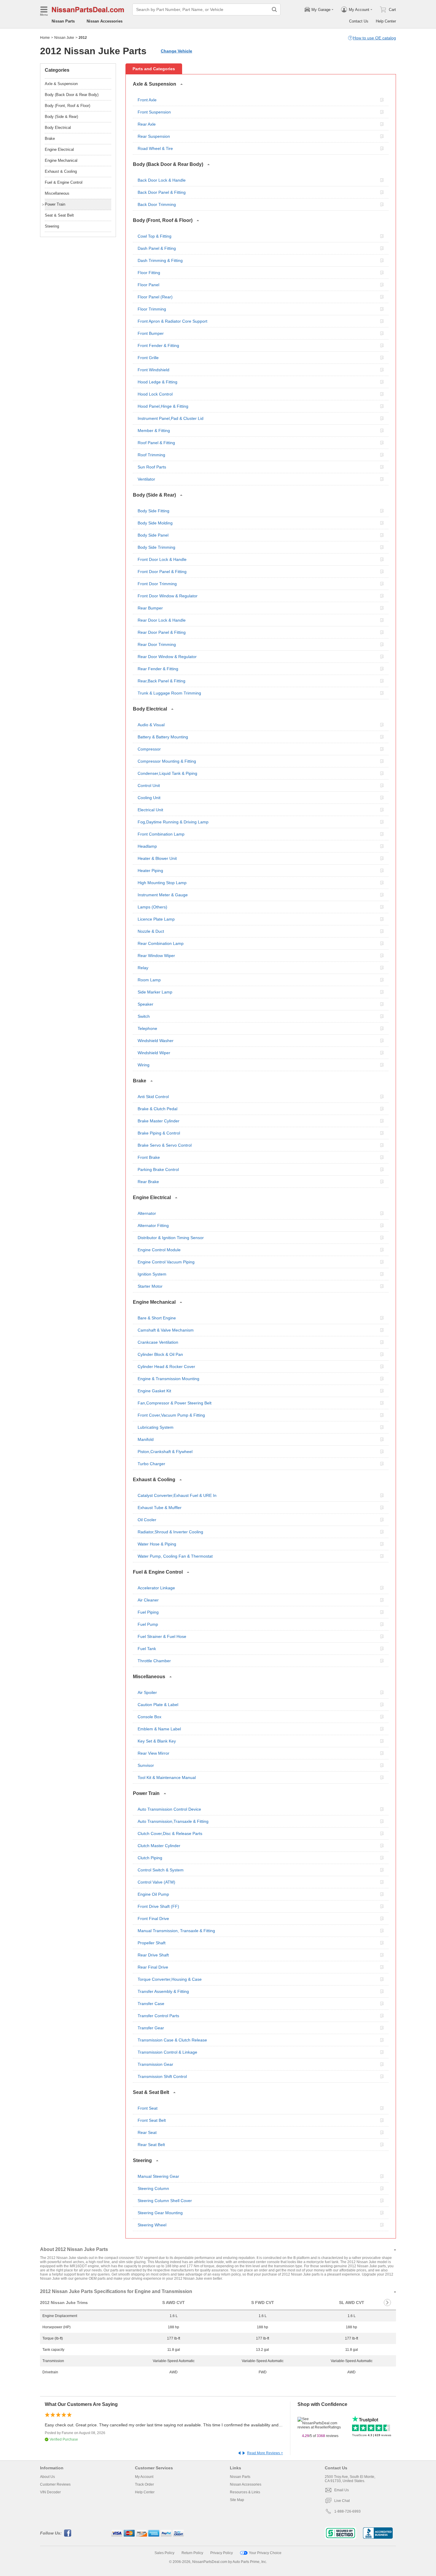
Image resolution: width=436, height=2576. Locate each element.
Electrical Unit (150, 810)
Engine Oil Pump (153, 1894)
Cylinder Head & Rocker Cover (166, 1367)
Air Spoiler (147, 1692)
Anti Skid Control (153, 1097)
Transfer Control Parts (158, 2016)
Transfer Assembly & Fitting (163, 1991)
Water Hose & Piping (157, 1544)
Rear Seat (147, 2132)
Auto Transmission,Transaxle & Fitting (173, 1821)
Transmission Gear (155, 2064)
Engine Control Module (159, 1250)
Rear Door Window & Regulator (167, 657)
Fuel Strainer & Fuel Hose (162, 1636)
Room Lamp (149, 980)
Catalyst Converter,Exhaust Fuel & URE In (177, 1495)
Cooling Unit (149, 798)
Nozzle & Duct (151, 931)
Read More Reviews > (265, 2453)
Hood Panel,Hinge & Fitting (163, 406)
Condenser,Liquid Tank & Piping (167, 773)
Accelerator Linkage (156, 1588)
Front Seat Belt (152, 2120)
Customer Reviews (55, 2484)
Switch (144, 1016)
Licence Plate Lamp (156, 919)
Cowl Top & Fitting (155, 236)
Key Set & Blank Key (157, 1741)
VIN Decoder (50, 2492)
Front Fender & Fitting (158, 345)
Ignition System (152, 1274)
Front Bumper (151, 333)
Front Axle (147, 100)
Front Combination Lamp (161, 834)
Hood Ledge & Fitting (157, 382)
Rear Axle (147, 124)
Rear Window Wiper (156, 956)
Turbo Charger (151, 1464)
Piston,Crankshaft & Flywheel (165, 1452)
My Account (144, 2477)
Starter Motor (150, 1286)
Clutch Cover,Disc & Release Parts (170, 1833)
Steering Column (153, 2188)
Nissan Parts (63, 21)
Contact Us (359, 21)
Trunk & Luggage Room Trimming (169, 693)
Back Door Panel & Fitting (162, 192)
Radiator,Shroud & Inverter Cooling (170, 1532)
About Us (47, 2477)
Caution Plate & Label (158, 1705)
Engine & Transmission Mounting (168, 1379)
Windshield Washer (156, 1041)
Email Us (342, 2490)
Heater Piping (150, 871)
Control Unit (149, 785)
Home (45, 38)
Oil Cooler (147, 1520)
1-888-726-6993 (347, 2511)
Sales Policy (164, 2553)
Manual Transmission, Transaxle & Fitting (176, 1931)
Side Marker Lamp (155, 992)
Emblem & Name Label (159, 1729)
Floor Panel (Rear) (155, 297)
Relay (143, 968)
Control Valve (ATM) (156, 1882)
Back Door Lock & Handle (162, 180)
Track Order (144, 2484)
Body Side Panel (153, 535)
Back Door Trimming (157, 204)
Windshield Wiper (154, 1053)
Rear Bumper (150, 608)
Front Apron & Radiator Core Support (172, 321)
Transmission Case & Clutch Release (172, 2040)
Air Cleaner (148, 1600)
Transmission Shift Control (162, 2076)
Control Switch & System (161, 1870)
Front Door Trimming (157, 584)
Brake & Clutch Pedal (157, 1109)
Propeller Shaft (152, 1943)
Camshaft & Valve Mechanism (166, 1330)
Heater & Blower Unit (157, 858)
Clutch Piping (150, 1858)
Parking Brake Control (158, 1169)
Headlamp (147, 846)
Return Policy (192, 2553)
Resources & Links (245, 2492)
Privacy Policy (222, 2553)
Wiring (144, 1065)
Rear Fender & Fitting (158, 669)
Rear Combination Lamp (161, 943)
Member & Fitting (154, 431)
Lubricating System (156, 1427)
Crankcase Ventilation (158, 1342)
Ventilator (146, 479)
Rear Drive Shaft (153, 1955)
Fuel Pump (148, 1624)
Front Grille (148, 358)
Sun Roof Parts (152, 467)
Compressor (149, 749)
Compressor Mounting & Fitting (167, 761)
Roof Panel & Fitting (156, 443)
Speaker (145, 1004)
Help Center (386, 21)
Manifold (146, 1439)
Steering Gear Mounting (160, 2213)
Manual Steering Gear (158, 2176)
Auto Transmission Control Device (169, 1809)
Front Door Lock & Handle (162, 559)
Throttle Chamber (154, 1661)
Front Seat (148, 2108)
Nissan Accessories (105, 21)
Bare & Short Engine (157, 1318)
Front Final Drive (153, 1919)
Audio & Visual (151, 725)
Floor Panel (148, 285)
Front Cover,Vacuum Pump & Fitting (171, 1415)
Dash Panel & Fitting (157, 248)
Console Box (149, 1717)
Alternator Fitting (153, 1225)
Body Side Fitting (153, 511)
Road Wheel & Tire (155, 148)
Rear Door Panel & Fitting (162, 632)
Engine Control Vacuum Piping (166, 1262)
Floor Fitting (149, 273)
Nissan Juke (64, 38)
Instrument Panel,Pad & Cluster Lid (171, 418)
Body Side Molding (155, 523)
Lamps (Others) (152, 907)
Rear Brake (148, 1182)
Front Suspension (154, 112)
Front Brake (149, 1157)
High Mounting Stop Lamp (162, 883)
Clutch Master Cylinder (159, 1846)
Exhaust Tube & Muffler (160, 1508)
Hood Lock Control (155, 394)
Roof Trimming (151, 455)
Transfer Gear (151, 2028)
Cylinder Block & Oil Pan (160, 1354)
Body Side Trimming (156, 547)
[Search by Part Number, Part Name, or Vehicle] (274, 9)
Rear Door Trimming (157, 644)
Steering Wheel (152, 2225)
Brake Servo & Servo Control (165, 1145)
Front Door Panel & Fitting (162, 572)
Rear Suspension (154, 136)
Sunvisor (146, 1765)
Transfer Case (151, 2004)
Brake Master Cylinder (159, 1121)
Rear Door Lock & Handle (162, 620)
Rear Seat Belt (151, 2145)
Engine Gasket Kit (154, 1391)
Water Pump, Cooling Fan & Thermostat (175, 1556)
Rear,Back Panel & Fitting (161, 681)
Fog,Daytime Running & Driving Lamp (173, 822)
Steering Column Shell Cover (165, 2201)
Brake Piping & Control (159, 1133)
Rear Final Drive (153, 1967)
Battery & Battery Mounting (163, 737)
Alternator (147, 1213)
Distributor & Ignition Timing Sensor (171, 1238)
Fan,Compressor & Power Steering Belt (175, 1403)
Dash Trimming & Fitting (160, 260)
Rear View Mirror (153, 1753)
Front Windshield (153, 370)
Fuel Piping (148, 1612)
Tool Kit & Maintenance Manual (167, 1777)
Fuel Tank (147, 1649)
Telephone (147, 1028)
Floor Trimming (152, 309)
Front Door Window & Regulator (168, 596)
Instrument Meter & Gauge (163, 895)
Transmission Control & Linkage (167, 2052)
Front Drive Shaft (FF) (158, 1906)
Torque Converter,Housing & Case (170, 1979)
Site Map (237, 2500)
